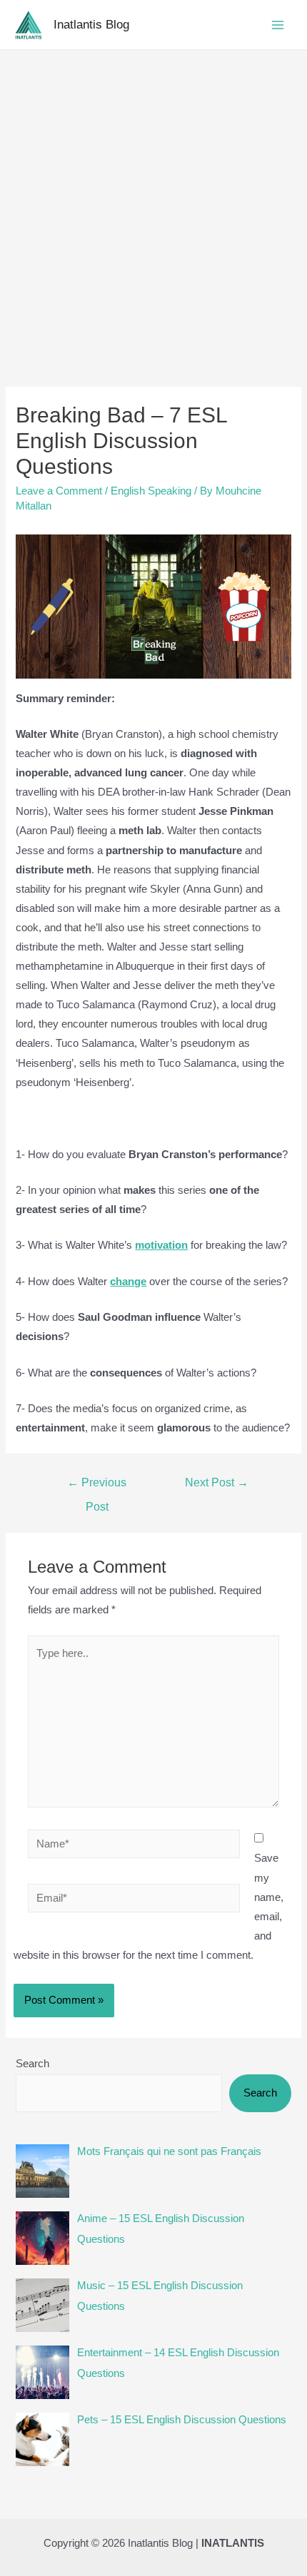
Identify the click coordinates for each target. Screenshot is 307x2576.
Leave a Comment (59, 491)
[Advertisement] (153, 211)
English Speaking (151, 491)
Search (32, 2064)
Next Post (217, 1482)
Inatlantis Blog (91, 24)
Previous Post (97, 1486)
